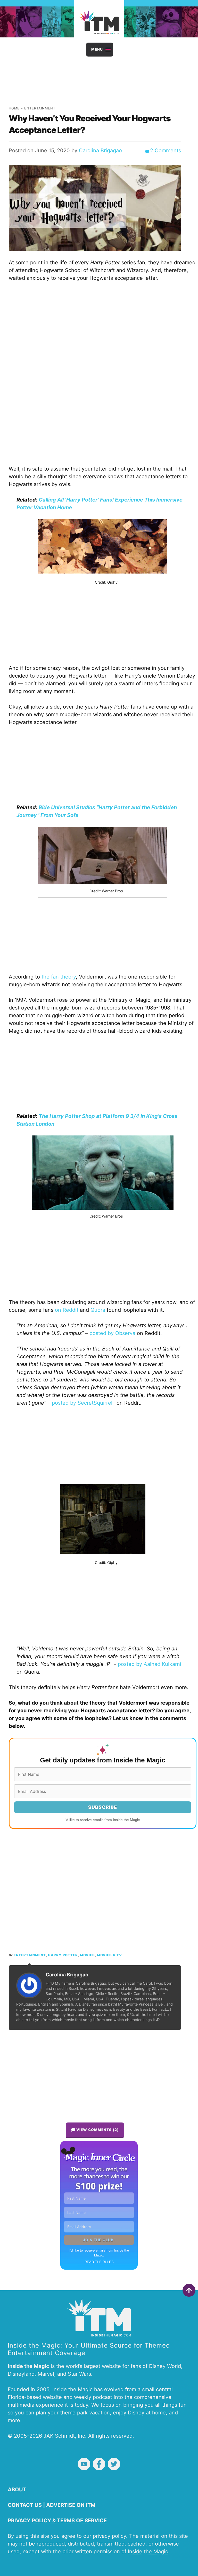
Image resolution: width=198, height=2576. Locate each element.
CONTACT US (25, 2505)
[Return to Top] (189, 2290)
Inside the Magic (148, 2551)
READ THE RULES (99, 2262)
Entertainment (40, 108)
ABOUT (17, 2490)
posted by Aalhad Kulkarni (150, 1664)
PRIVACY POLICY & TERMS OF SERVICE (57, 2521)
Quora (98, 1310)
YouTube (84, 2464)
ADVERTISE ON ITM (71, 2505)
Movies (87, 1955)
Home (14, 108)
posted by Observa (112, 1333)
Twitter (114, 2464)
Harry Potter (63, 1955)
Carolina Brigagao (100, 150)
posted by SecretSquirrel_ (83, 1403)
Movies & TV (109, 1955)
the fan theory (59, 977)
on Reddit (67, 1310)
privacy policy (109, 2536)
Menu (97, 49)
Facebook (99, 2464)
